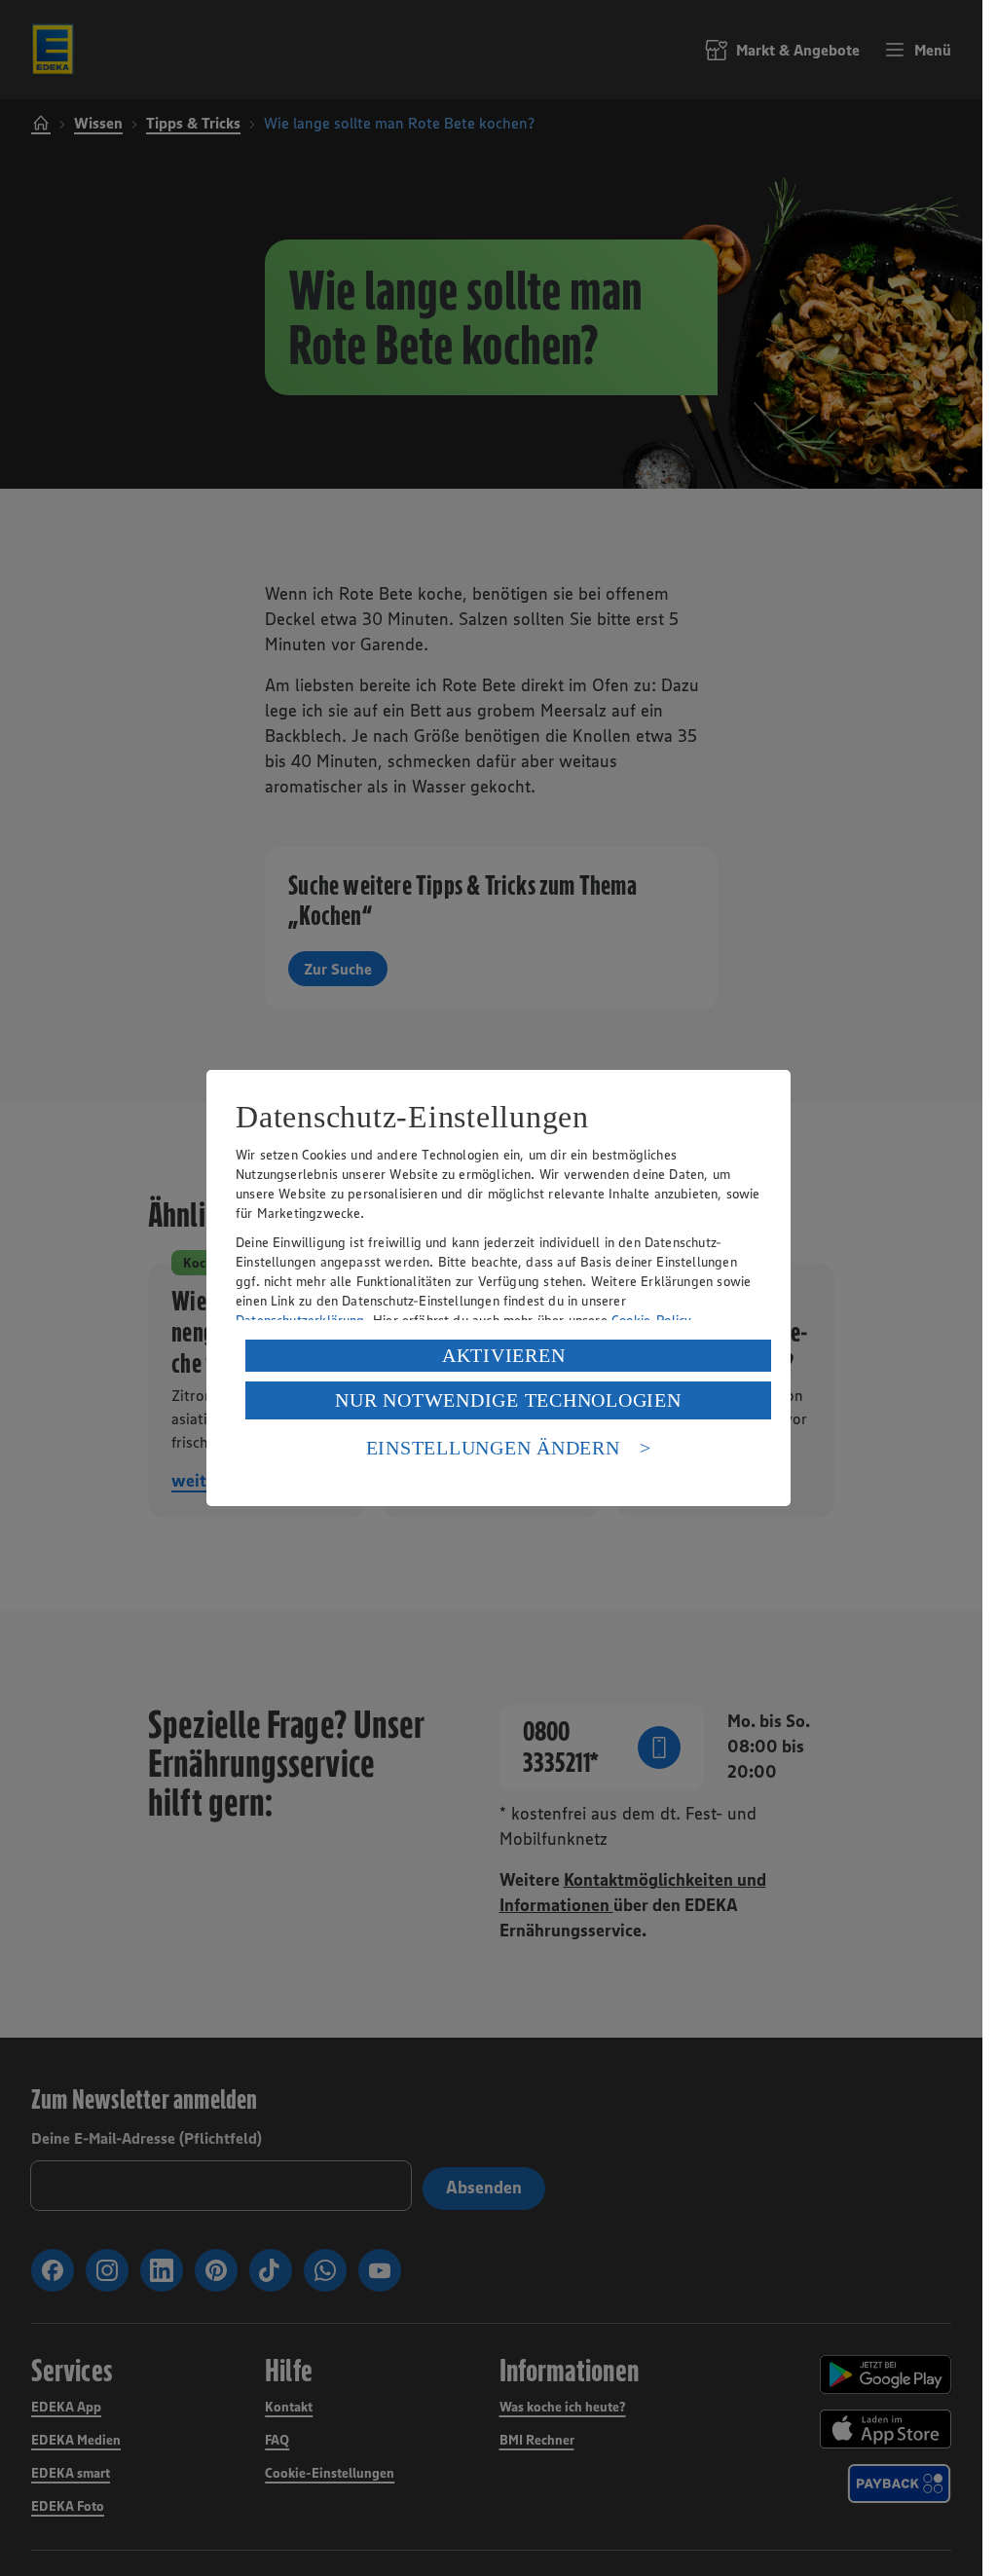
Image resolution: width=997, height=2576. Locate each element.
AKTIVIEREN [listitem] (504, 1355)
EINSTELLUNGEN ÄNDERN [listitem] (493, 1448)
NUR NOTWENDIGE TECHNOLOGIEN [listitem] (508, 1400)
